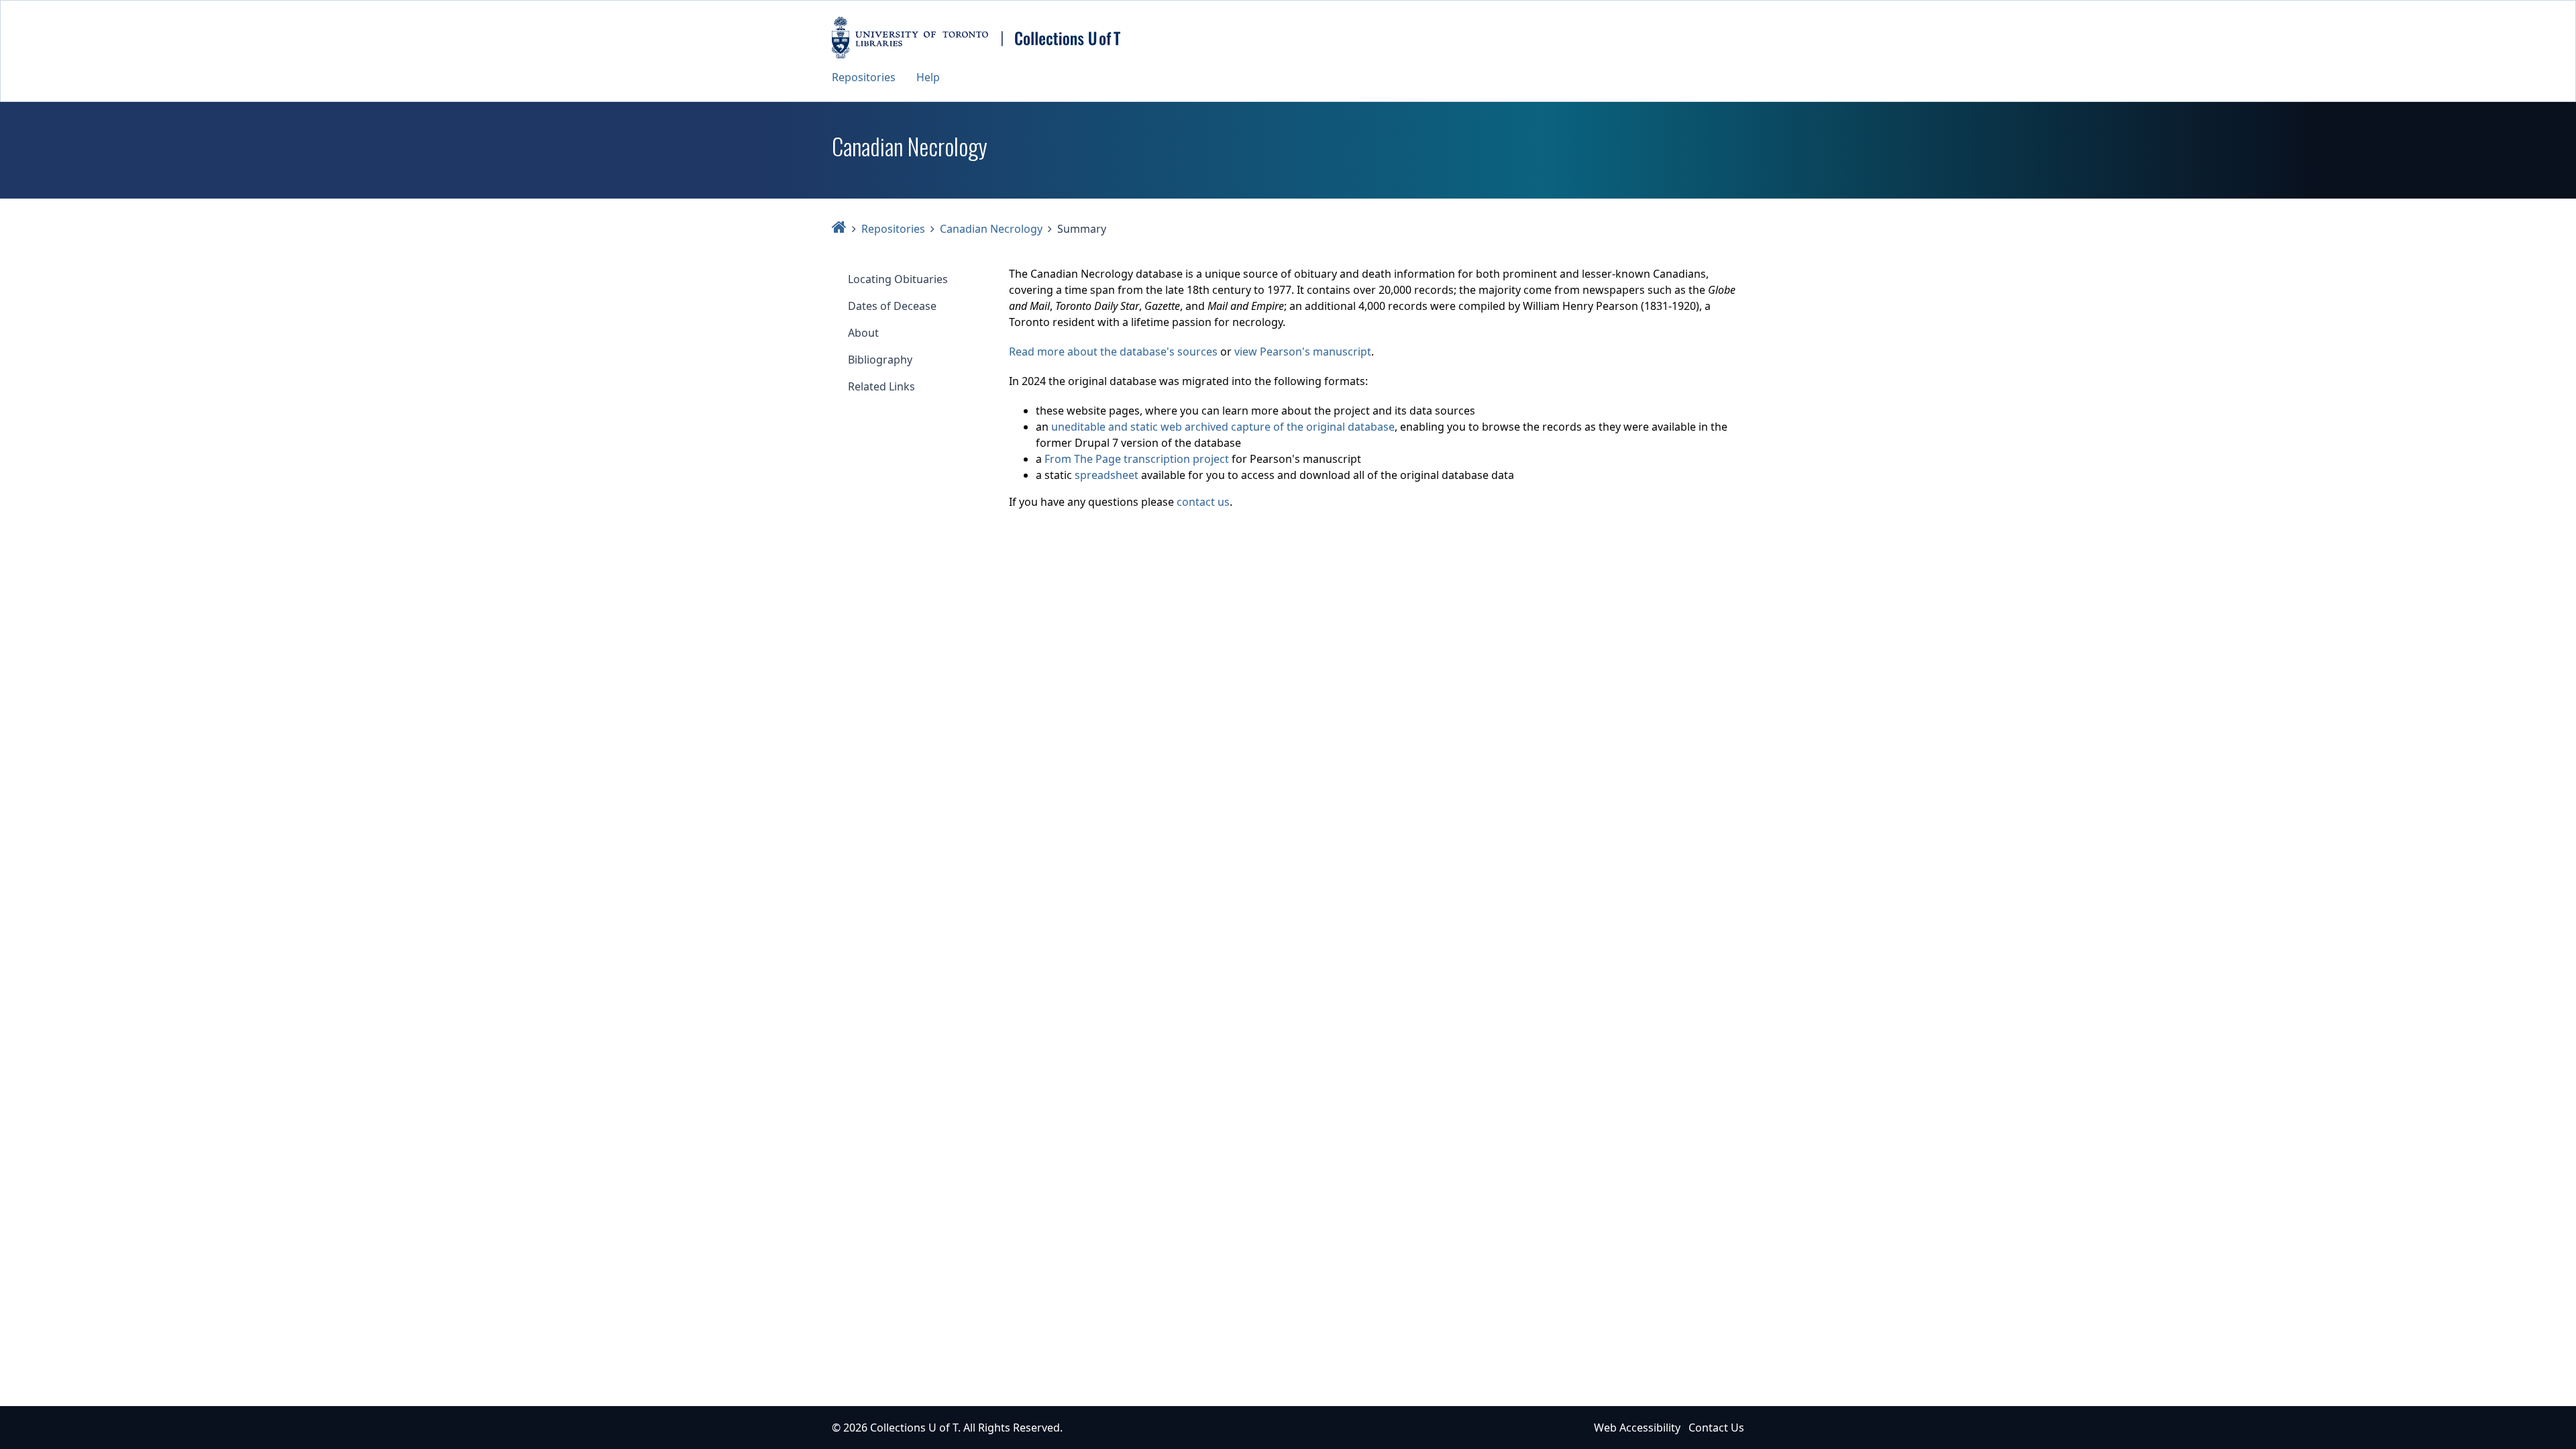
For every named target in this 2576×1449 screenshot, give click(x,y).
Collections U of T (914, 1428)
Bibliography (880, 360)
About (863, 333)
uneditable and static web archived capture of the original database (1223, 427)
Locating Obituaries (898, 279)
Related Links (881, 386)
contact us (1203, 502)
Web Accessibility (1637, 1428)
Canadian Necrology (991, 229)
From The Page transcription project (1137, 459)
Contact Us (1716, 1428)
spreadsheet (1107, 475)
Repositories (864, 77)
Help (928, 77)
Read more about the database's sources (1113, 352)
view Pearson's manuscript (1303, 352)
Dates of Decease (892, 306)
